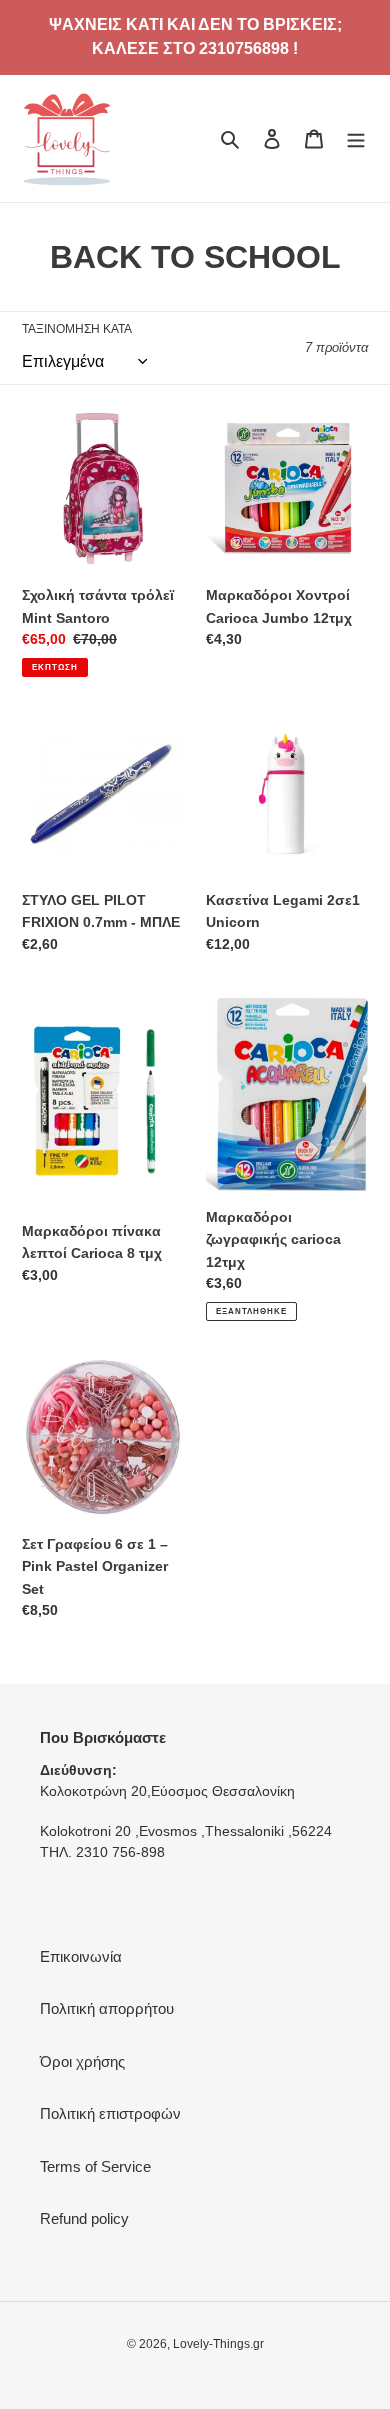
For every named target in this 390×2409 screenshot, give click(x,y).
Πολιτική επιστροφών (110, 2113)
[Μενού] (356, 138)
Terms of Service (95, 2166)
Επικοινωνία (81, 1956)
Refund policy (84, 2218)
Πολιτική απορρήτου (107, 2008)
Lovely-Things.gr (218, 2344)
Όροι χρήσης (82, 2061)
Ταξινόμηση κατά (77, 329)
